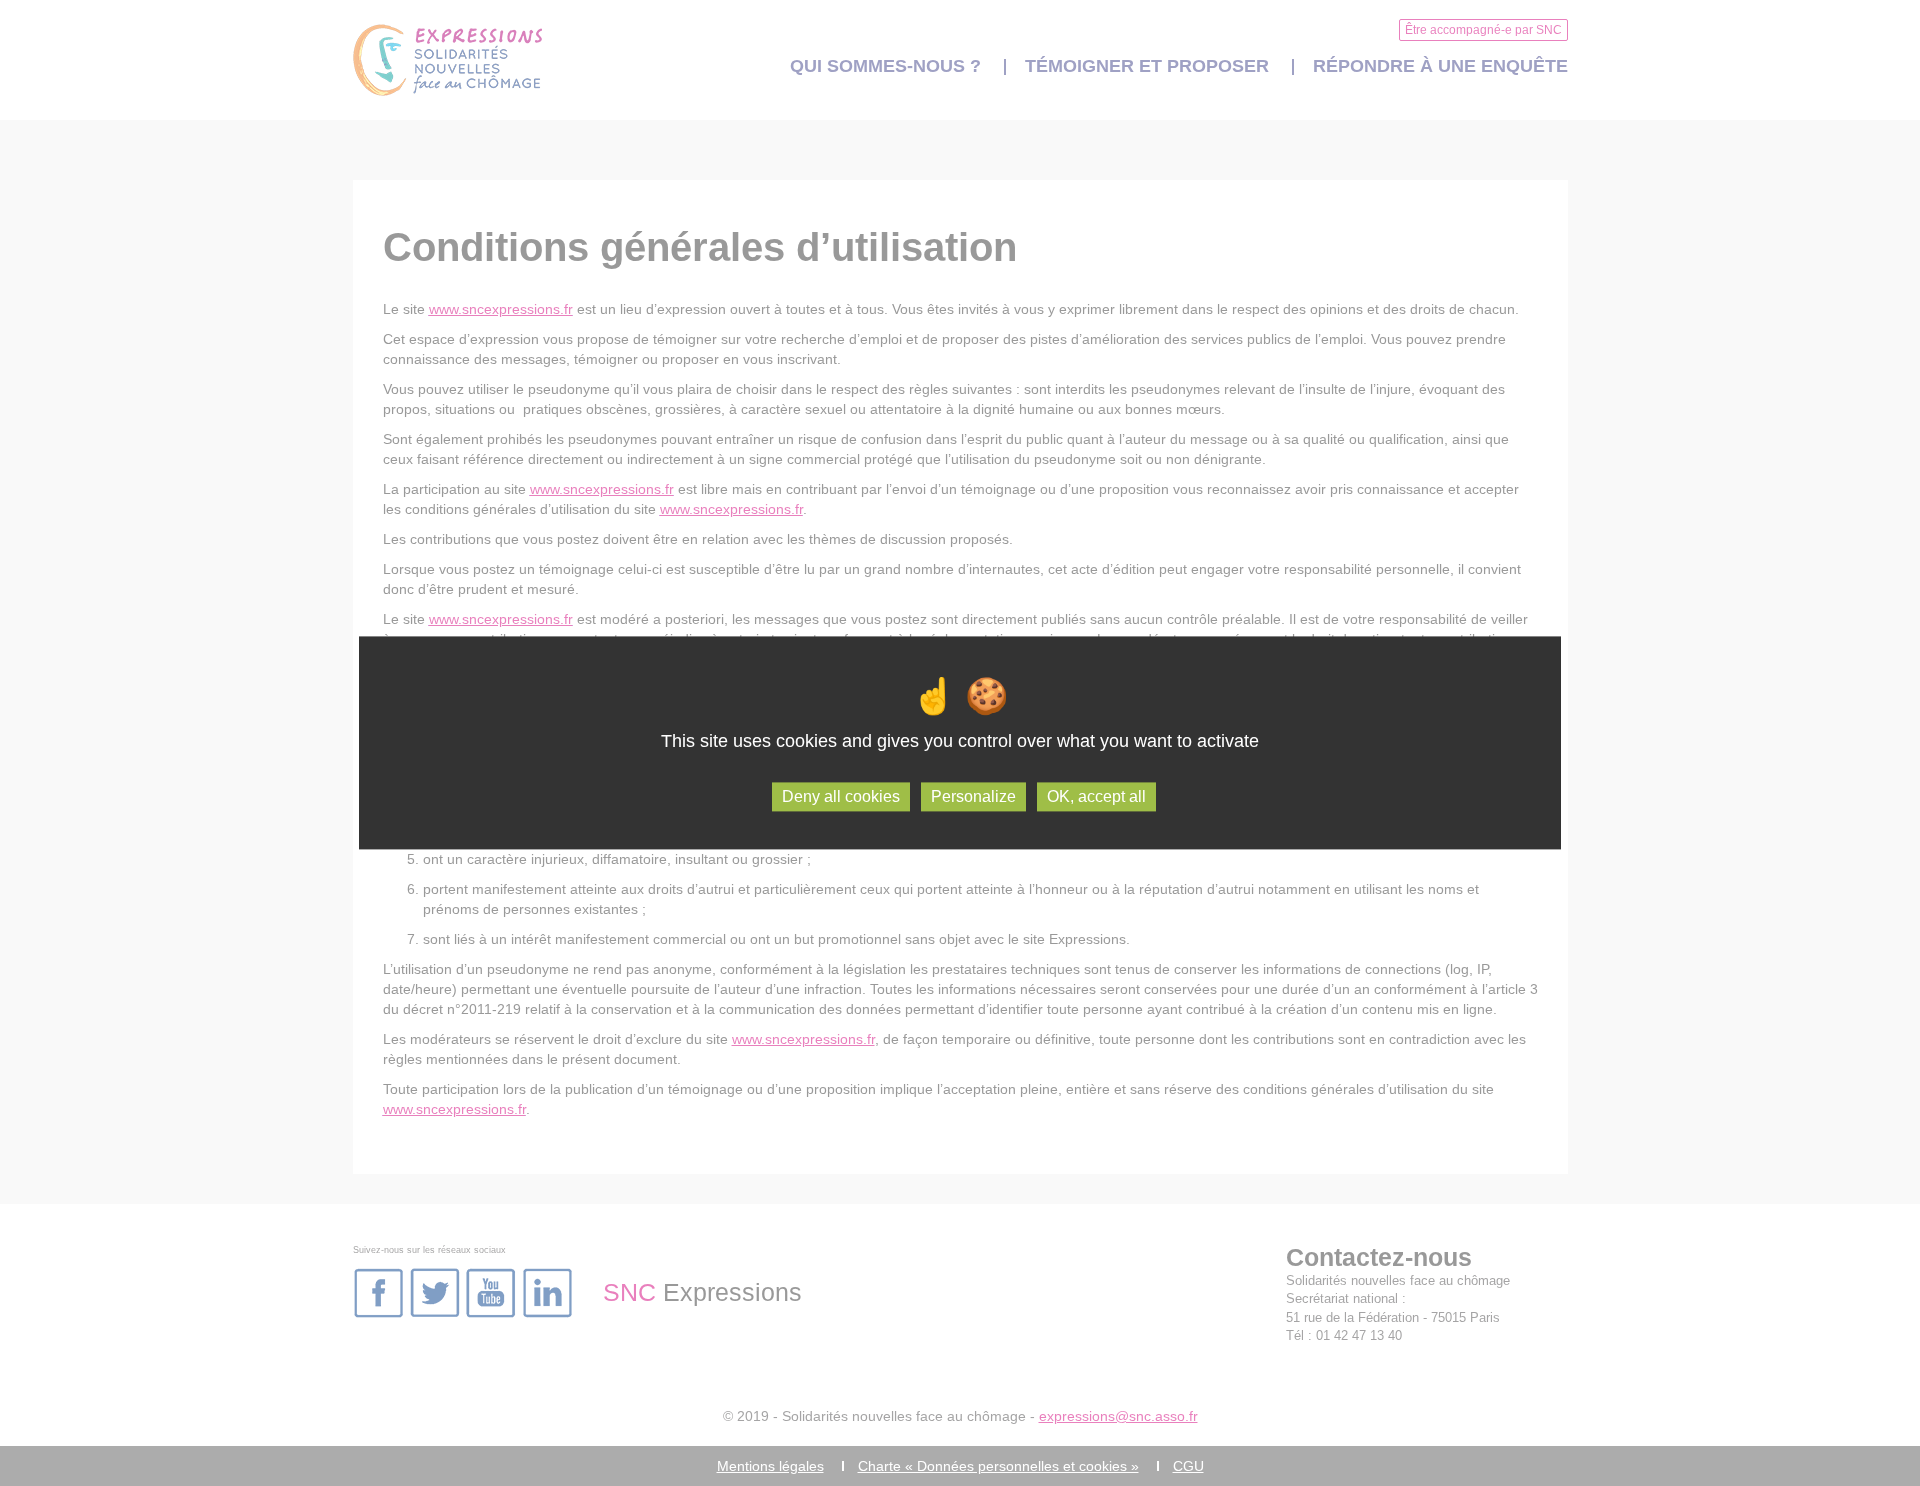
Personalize (973, 796)
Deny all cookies (841, 796)
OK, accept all (1096, 796)
